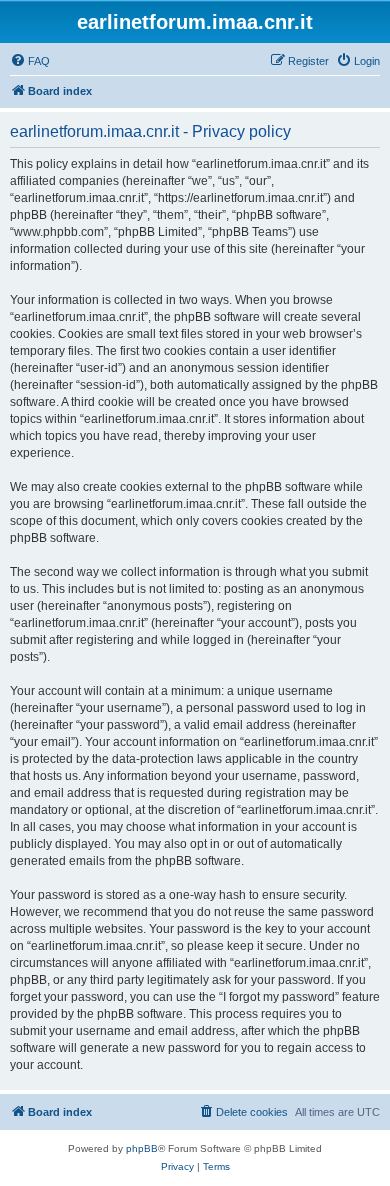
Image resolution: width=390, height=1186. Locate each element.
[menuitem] (30, 61)
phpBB (142, 1148)
